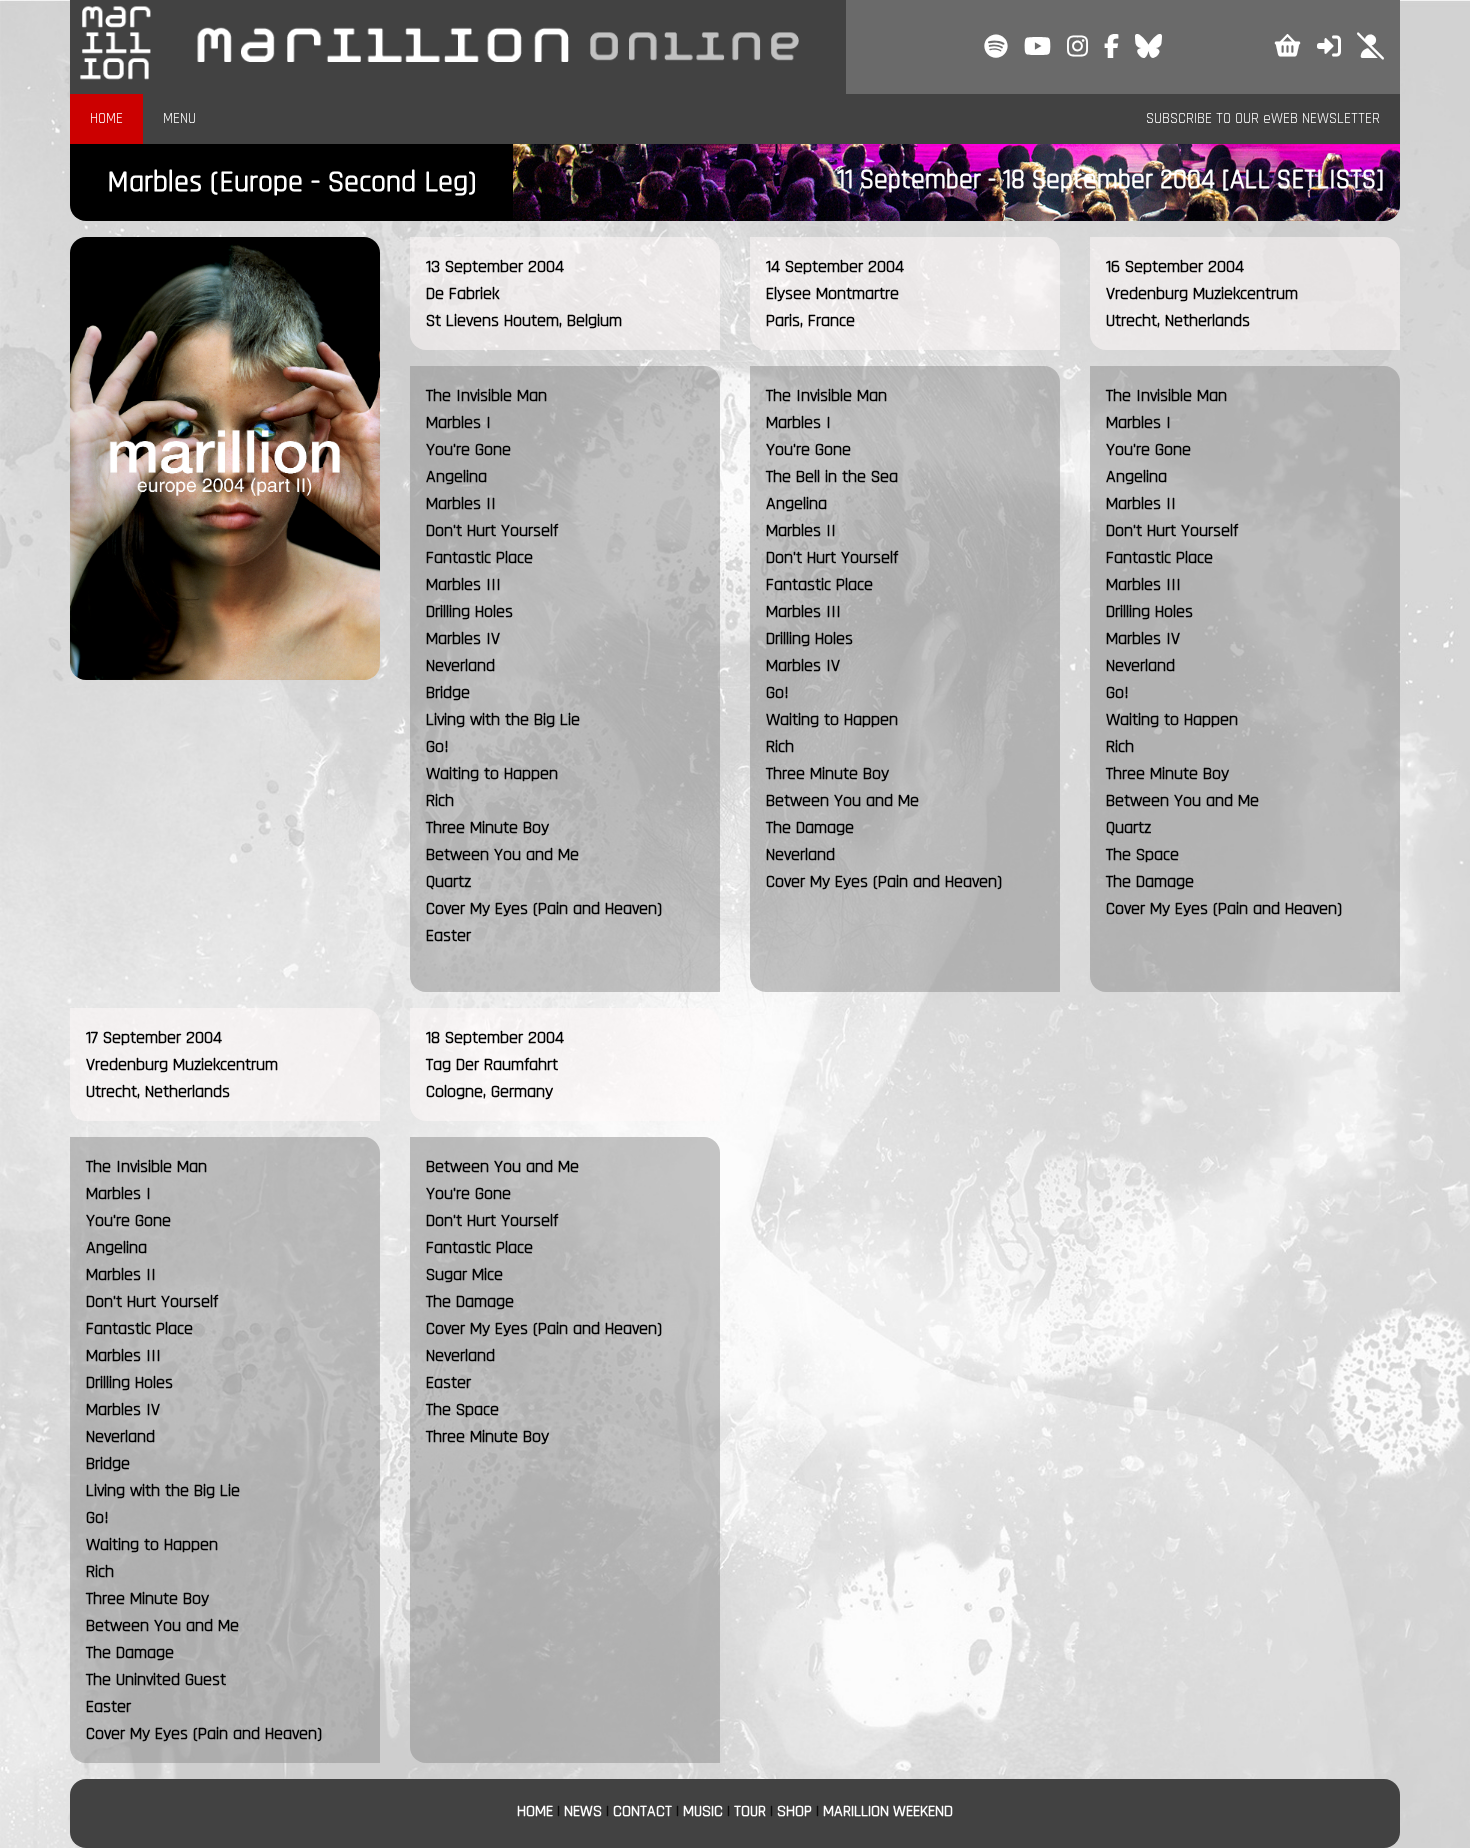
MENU (179, 118)
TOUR (750, 1811)
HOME (106, 118)
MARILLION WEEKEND (888, 1811)
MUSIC (703, 1811)
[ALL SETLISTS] (1303, 180)
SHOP (794, 1811)
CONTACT (642, 1811)
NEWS (583, 1811)
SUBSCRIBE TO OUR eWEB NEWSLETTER (1263, 118)
